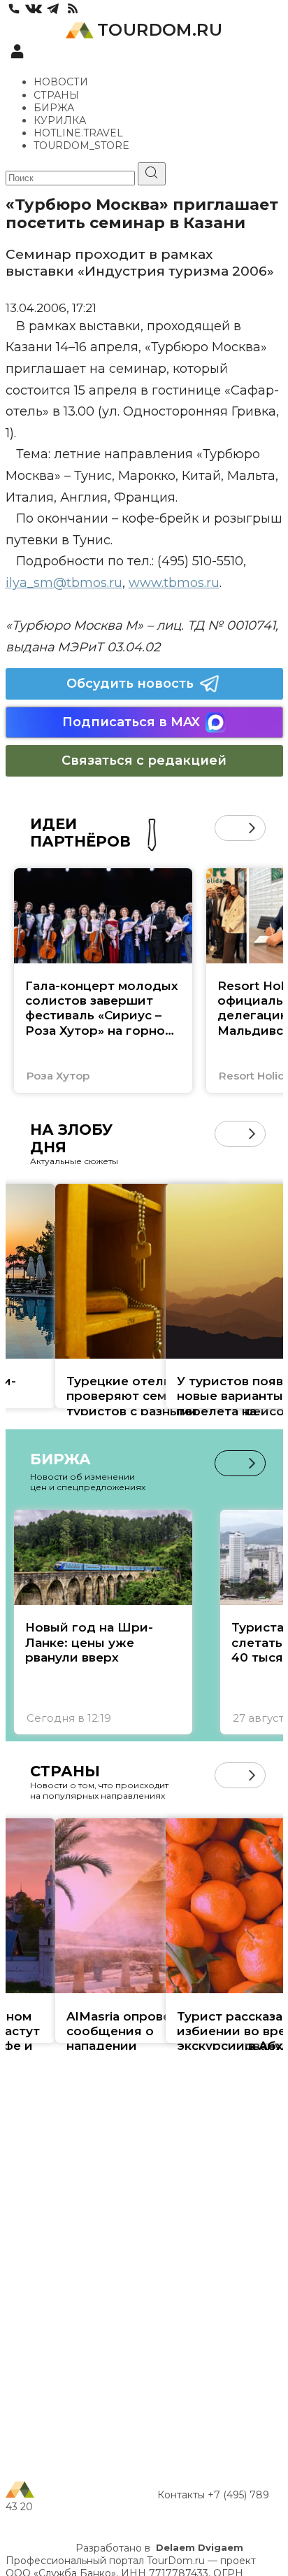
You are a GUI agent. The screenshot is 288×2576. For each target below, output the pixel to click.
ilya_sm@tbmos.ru (64, 583)
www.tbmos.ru (174, 583)
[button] (228, 828)
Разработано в (159, 2548)
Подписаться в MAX (131, 722)
